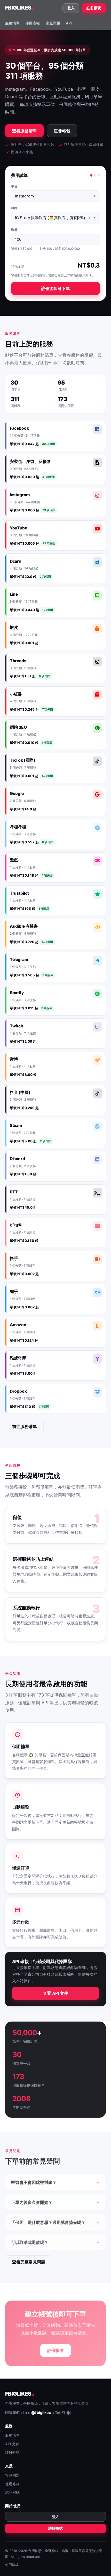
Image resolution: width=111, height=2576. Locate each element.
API (69, 23)
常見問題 (53, 23)
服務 (14, 208)
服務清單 (12, 23)
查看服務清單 (25, 131)
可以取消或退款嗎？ (30, 2242)
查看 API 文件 (55, 1993)
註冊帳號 (94, 8)
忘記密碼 (12, 2492)
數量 (14, 230)
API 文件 (12, 2444)
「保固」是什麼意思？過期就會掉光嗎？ (48, 2222)
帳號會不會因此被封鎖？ (34, 2182)
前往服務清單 (25, 1426)
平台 (14, 186)
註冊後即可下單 (55, 288)
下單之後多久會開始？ (32, 2202)
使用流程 (33, 23)
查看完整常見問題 (29, 2262)
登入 (71, 8)
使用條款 (12, 2484)
